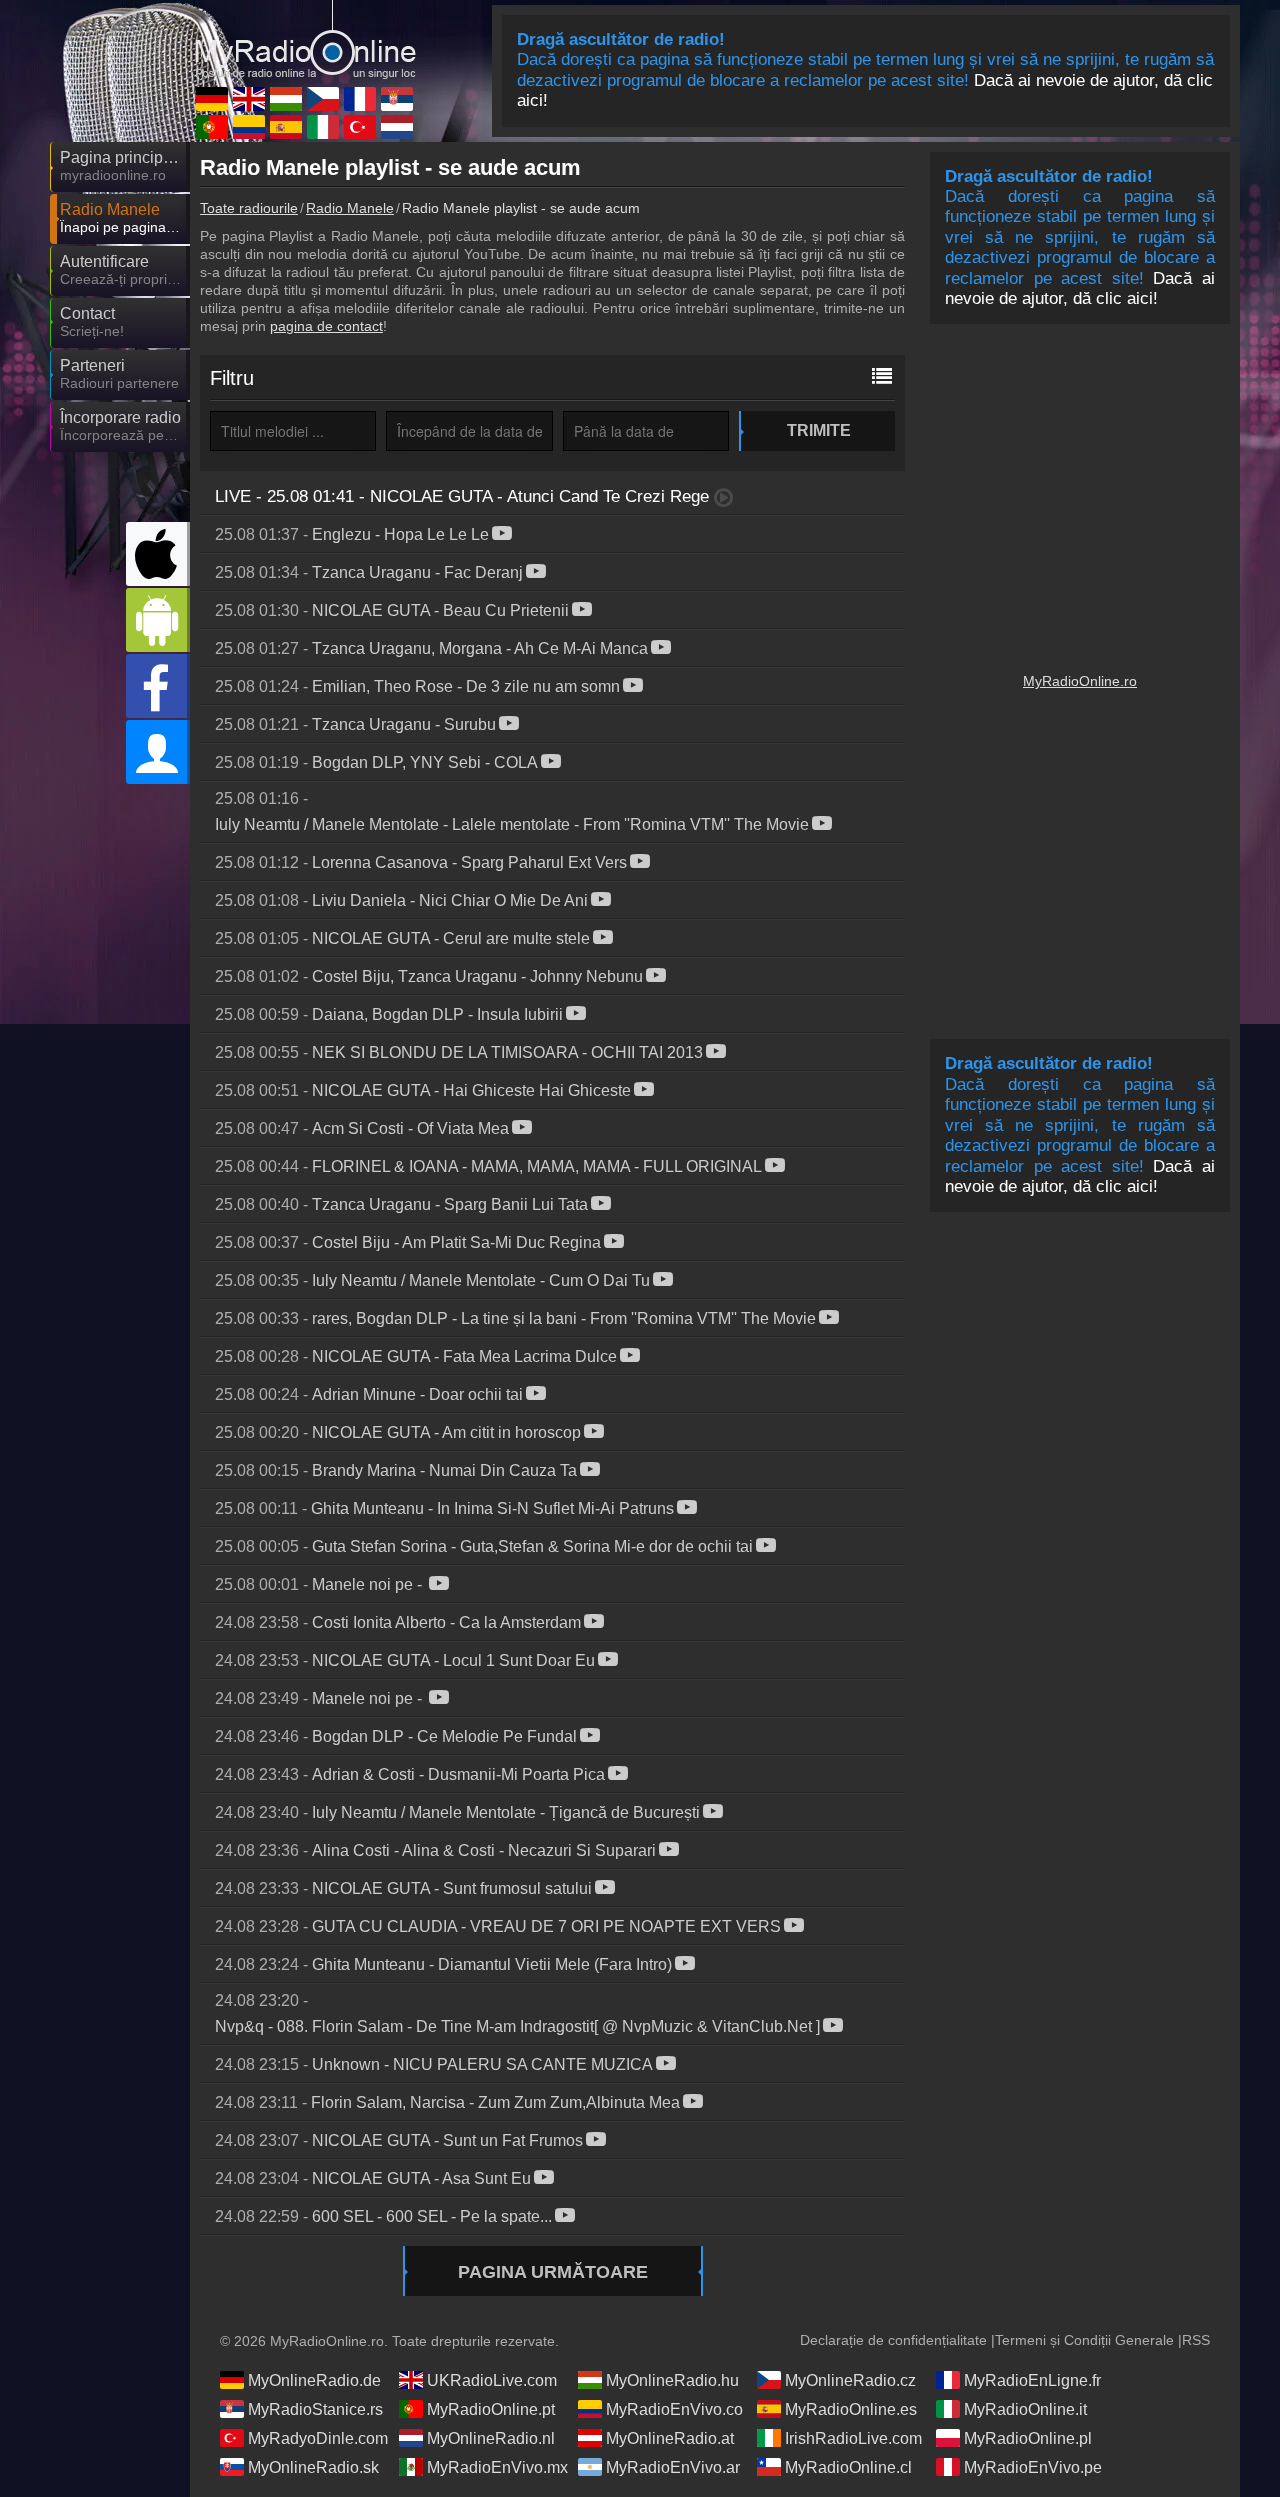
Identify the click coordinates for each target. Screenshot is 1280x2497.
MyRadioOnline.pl (1028, 2438)
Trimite (819, 430)
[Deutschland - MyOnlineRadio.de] (212, 99)
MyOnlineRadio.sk (313, 2467)
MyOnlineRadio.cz (850, 2380)
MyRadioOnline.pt (491, 2409)
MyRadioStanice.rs (315, 2409)
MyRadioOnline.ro (1080, 681)
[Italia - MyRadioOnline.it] (323, 127)
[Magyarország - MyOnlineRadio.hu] (286, 99)
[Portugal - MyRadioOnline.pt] (212, 127)
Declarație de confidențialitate (893, 2340)
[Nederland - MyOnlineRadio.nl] (397, 127)
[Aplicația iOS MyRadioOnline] (158, 554)
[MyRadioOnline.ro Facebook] (158, 686)
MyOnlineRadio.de (314, 2380)
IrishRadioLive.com (853, 2438)
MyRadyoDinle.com (318, 2438)
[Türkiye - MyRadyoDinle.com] (360, 127)
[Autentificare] (158, 752)
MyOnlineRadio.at (670, 2438)
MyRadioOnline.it (1025, 2409)
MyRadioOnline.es (851, 2409)
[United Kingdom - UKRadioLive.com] (249, 99)
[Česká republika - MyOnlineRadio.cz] (323, 99)
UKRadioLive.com (492, 2380)
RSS (1196, 2340)
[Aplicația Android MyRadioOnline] (158, 620)
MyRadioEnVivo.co (674, 2409)
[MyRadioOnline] (305, 39)
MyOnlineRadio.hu (672, 2380)
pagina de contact (326, 326)
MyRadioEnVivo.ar (673, 2467)
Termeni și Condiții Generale (1084, 2340)
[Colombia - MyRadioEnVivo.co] (249, 127)
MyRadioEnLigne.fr (1032, 2380)
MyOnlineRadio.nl (491, 2438)
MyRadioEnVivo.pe (1033, 2467)
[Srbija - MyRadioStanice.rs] (397, 99)
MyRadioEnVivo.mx (497, 2467)
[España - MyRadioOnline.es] (286, 127)
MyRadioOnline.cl (848, 2467)
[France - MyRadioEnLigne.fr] (360, 99)
